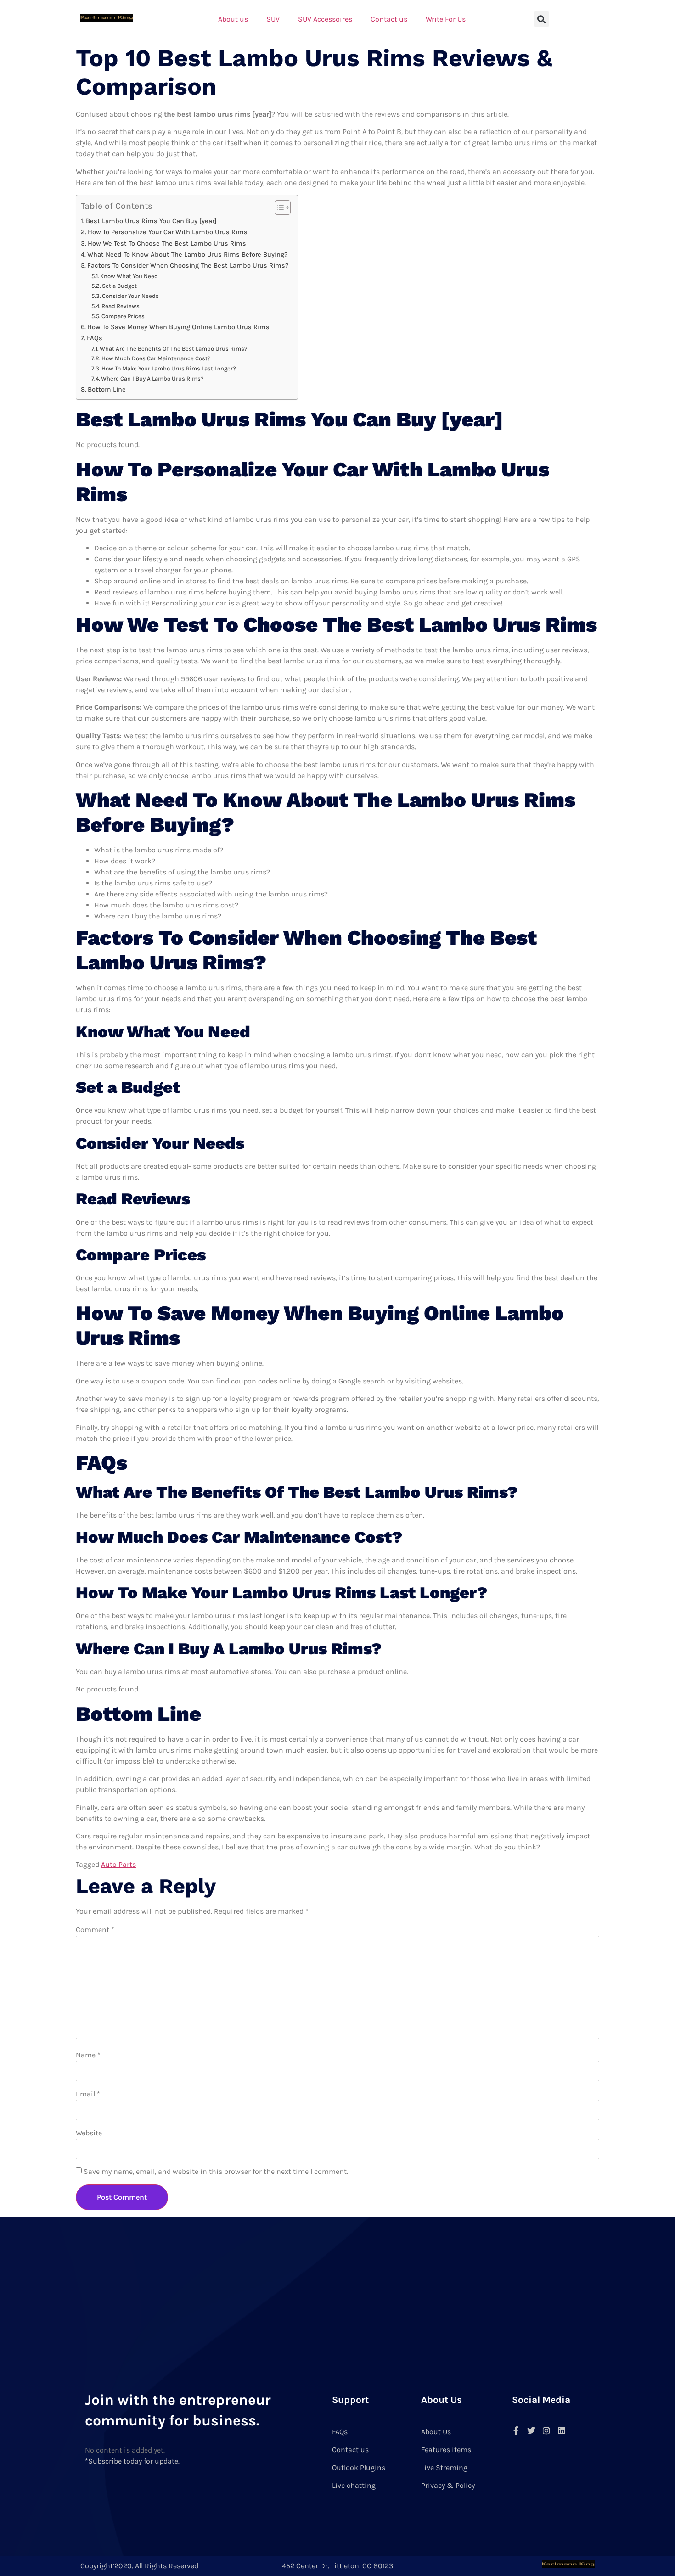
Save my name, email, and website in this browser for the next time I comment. (216, 2171)
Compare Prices (123, 316)
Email (88, 2094)
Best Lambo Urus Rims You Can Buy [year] (151, 221)
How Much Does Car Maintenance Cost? (156, 358)
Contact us (389, 19)
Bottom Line (107, 389)
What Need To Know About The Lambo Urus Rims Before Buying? (187, 255)
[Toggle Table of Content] (278, 207)
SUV (273, 19)
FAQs (95, 338)
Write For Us (446, 19)
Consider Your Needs (130, 296)
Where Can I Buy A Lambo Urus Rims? (152, 378)
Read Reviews (121, 306)
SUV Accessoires (325, 19)
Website (89, 2133)
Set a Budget (119, 286)
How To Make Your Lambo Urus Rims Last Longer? (169, 368)
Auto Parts (118, 1864)
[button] (542, 19)
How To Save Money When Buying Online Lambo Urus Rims (178, 327)
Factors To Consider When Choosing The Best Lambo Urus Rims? (188, 266)
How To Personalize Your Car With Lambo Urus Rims (168, 232)
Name (88, 2055)
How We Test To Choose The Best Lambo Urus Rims (167, 244)
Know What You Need (129, 276)
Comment (95, 1929)
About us (233, 19)
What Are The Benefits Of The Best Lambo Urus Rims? (174, 349)
